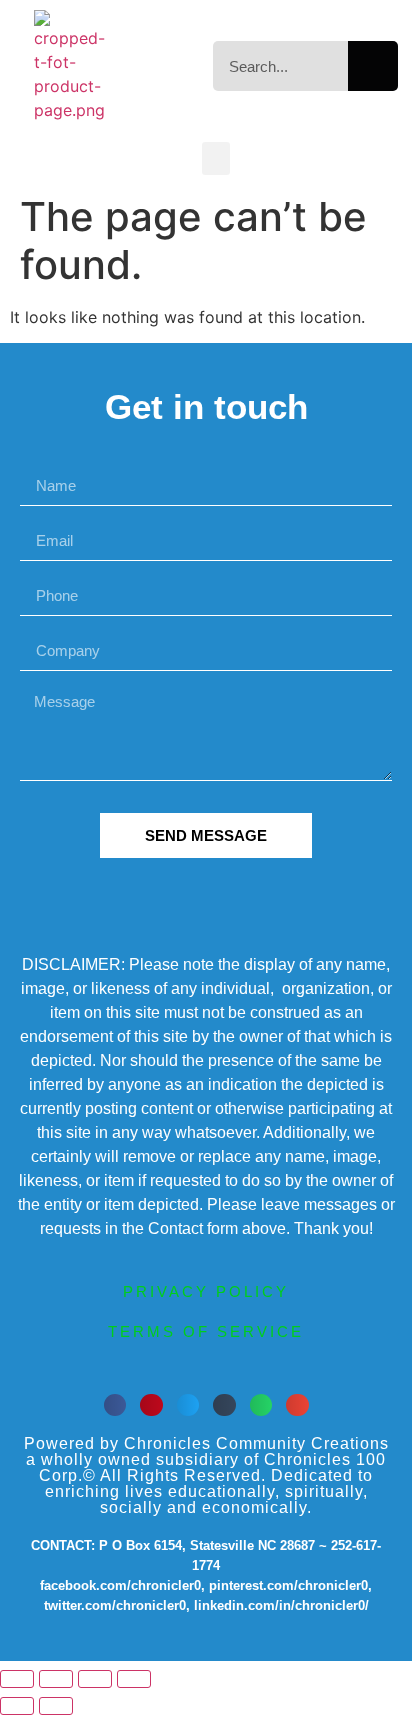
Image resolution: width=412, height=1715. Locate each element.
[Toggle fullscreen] (56, 1679)
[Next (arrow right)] (56, 1706)
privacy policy (206, 1291)
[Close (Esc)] (134, 1679)
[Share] (95, 1679)
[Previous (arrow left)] (17, 1706)
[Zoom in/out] (17, 1679)
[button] (216, 158)
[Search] (373, 66)
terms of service (206, 1331)
